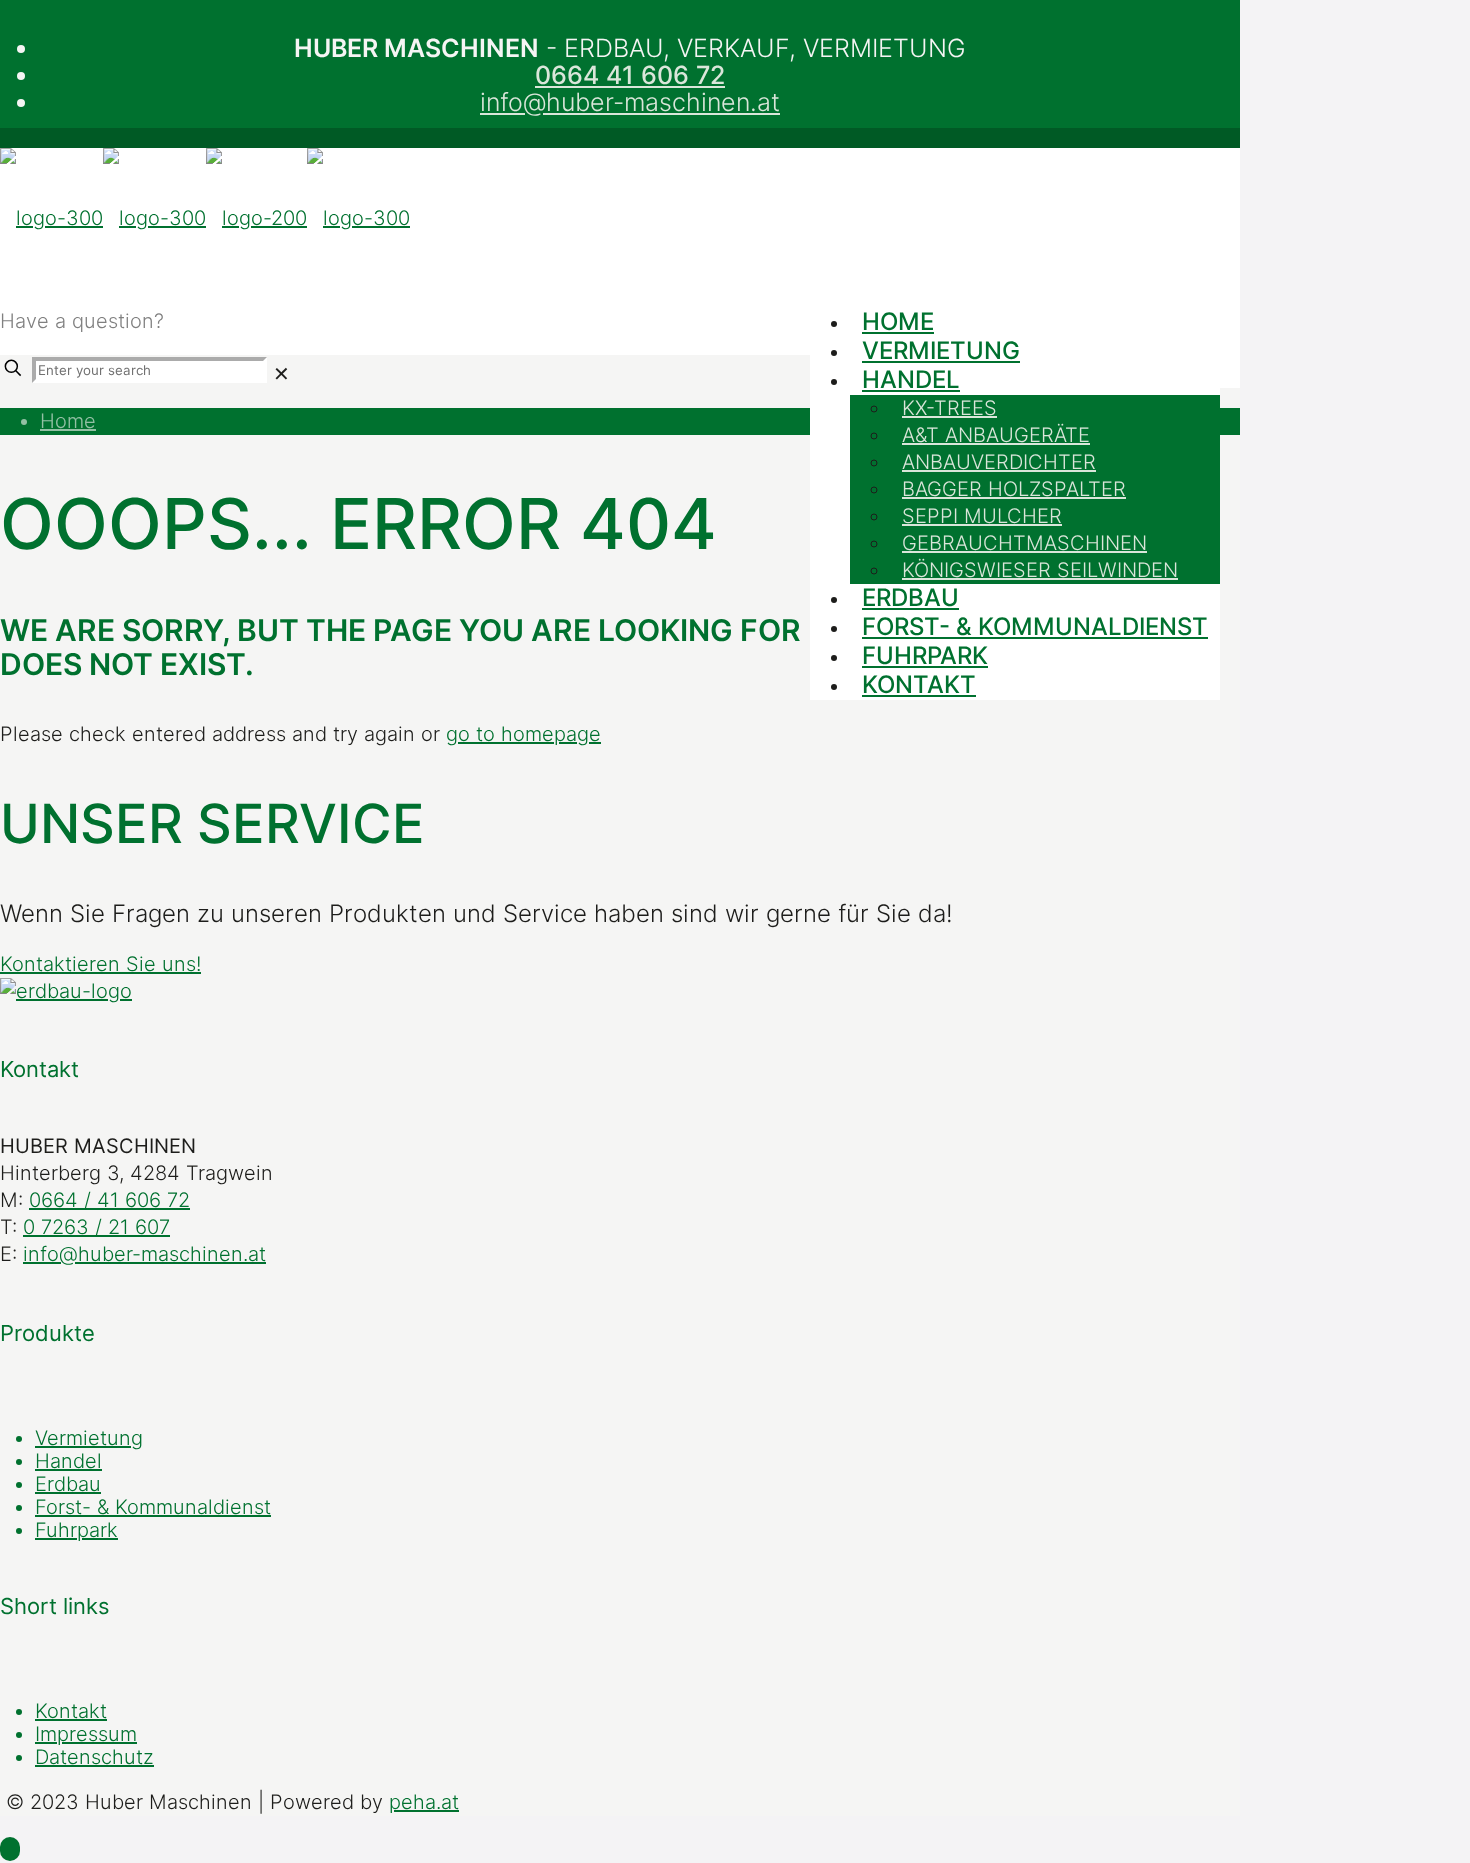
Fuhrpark (76, 1530)
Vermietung (89, 1438)
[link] (281, 374)
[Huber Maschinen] (205, 218)
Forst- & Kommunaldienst (153, 1507)
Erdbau (68, 1484)
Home (68, 421)
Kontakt (71, 1711)
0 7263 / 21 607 (96, 1227)
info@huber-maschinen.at (630, 102)
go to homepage (523, 734)
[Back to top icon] (10, 1849)
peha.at (424, 1802)
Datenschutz (94, 1757)
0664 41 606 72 (630, 75)
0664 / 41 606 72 (109, 1200)
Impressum (86, 1734)
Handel (68, 1461)
